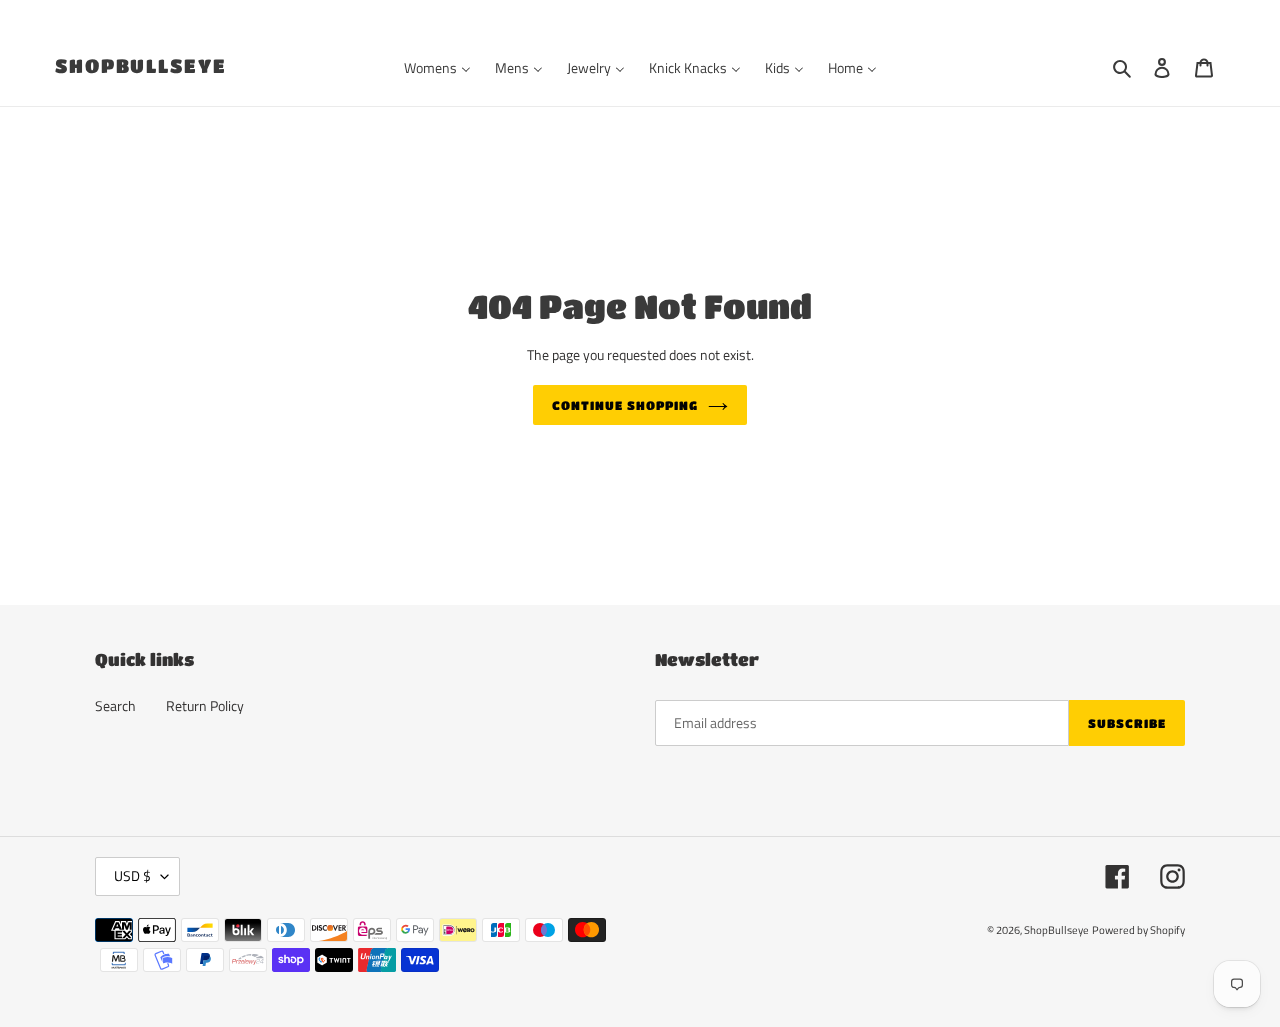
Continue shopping (624, 405)
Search (115, 705)
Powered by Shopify (1138, 930)
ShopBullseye (141, 65)
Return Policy (205, 705)
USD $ (132, 875)
